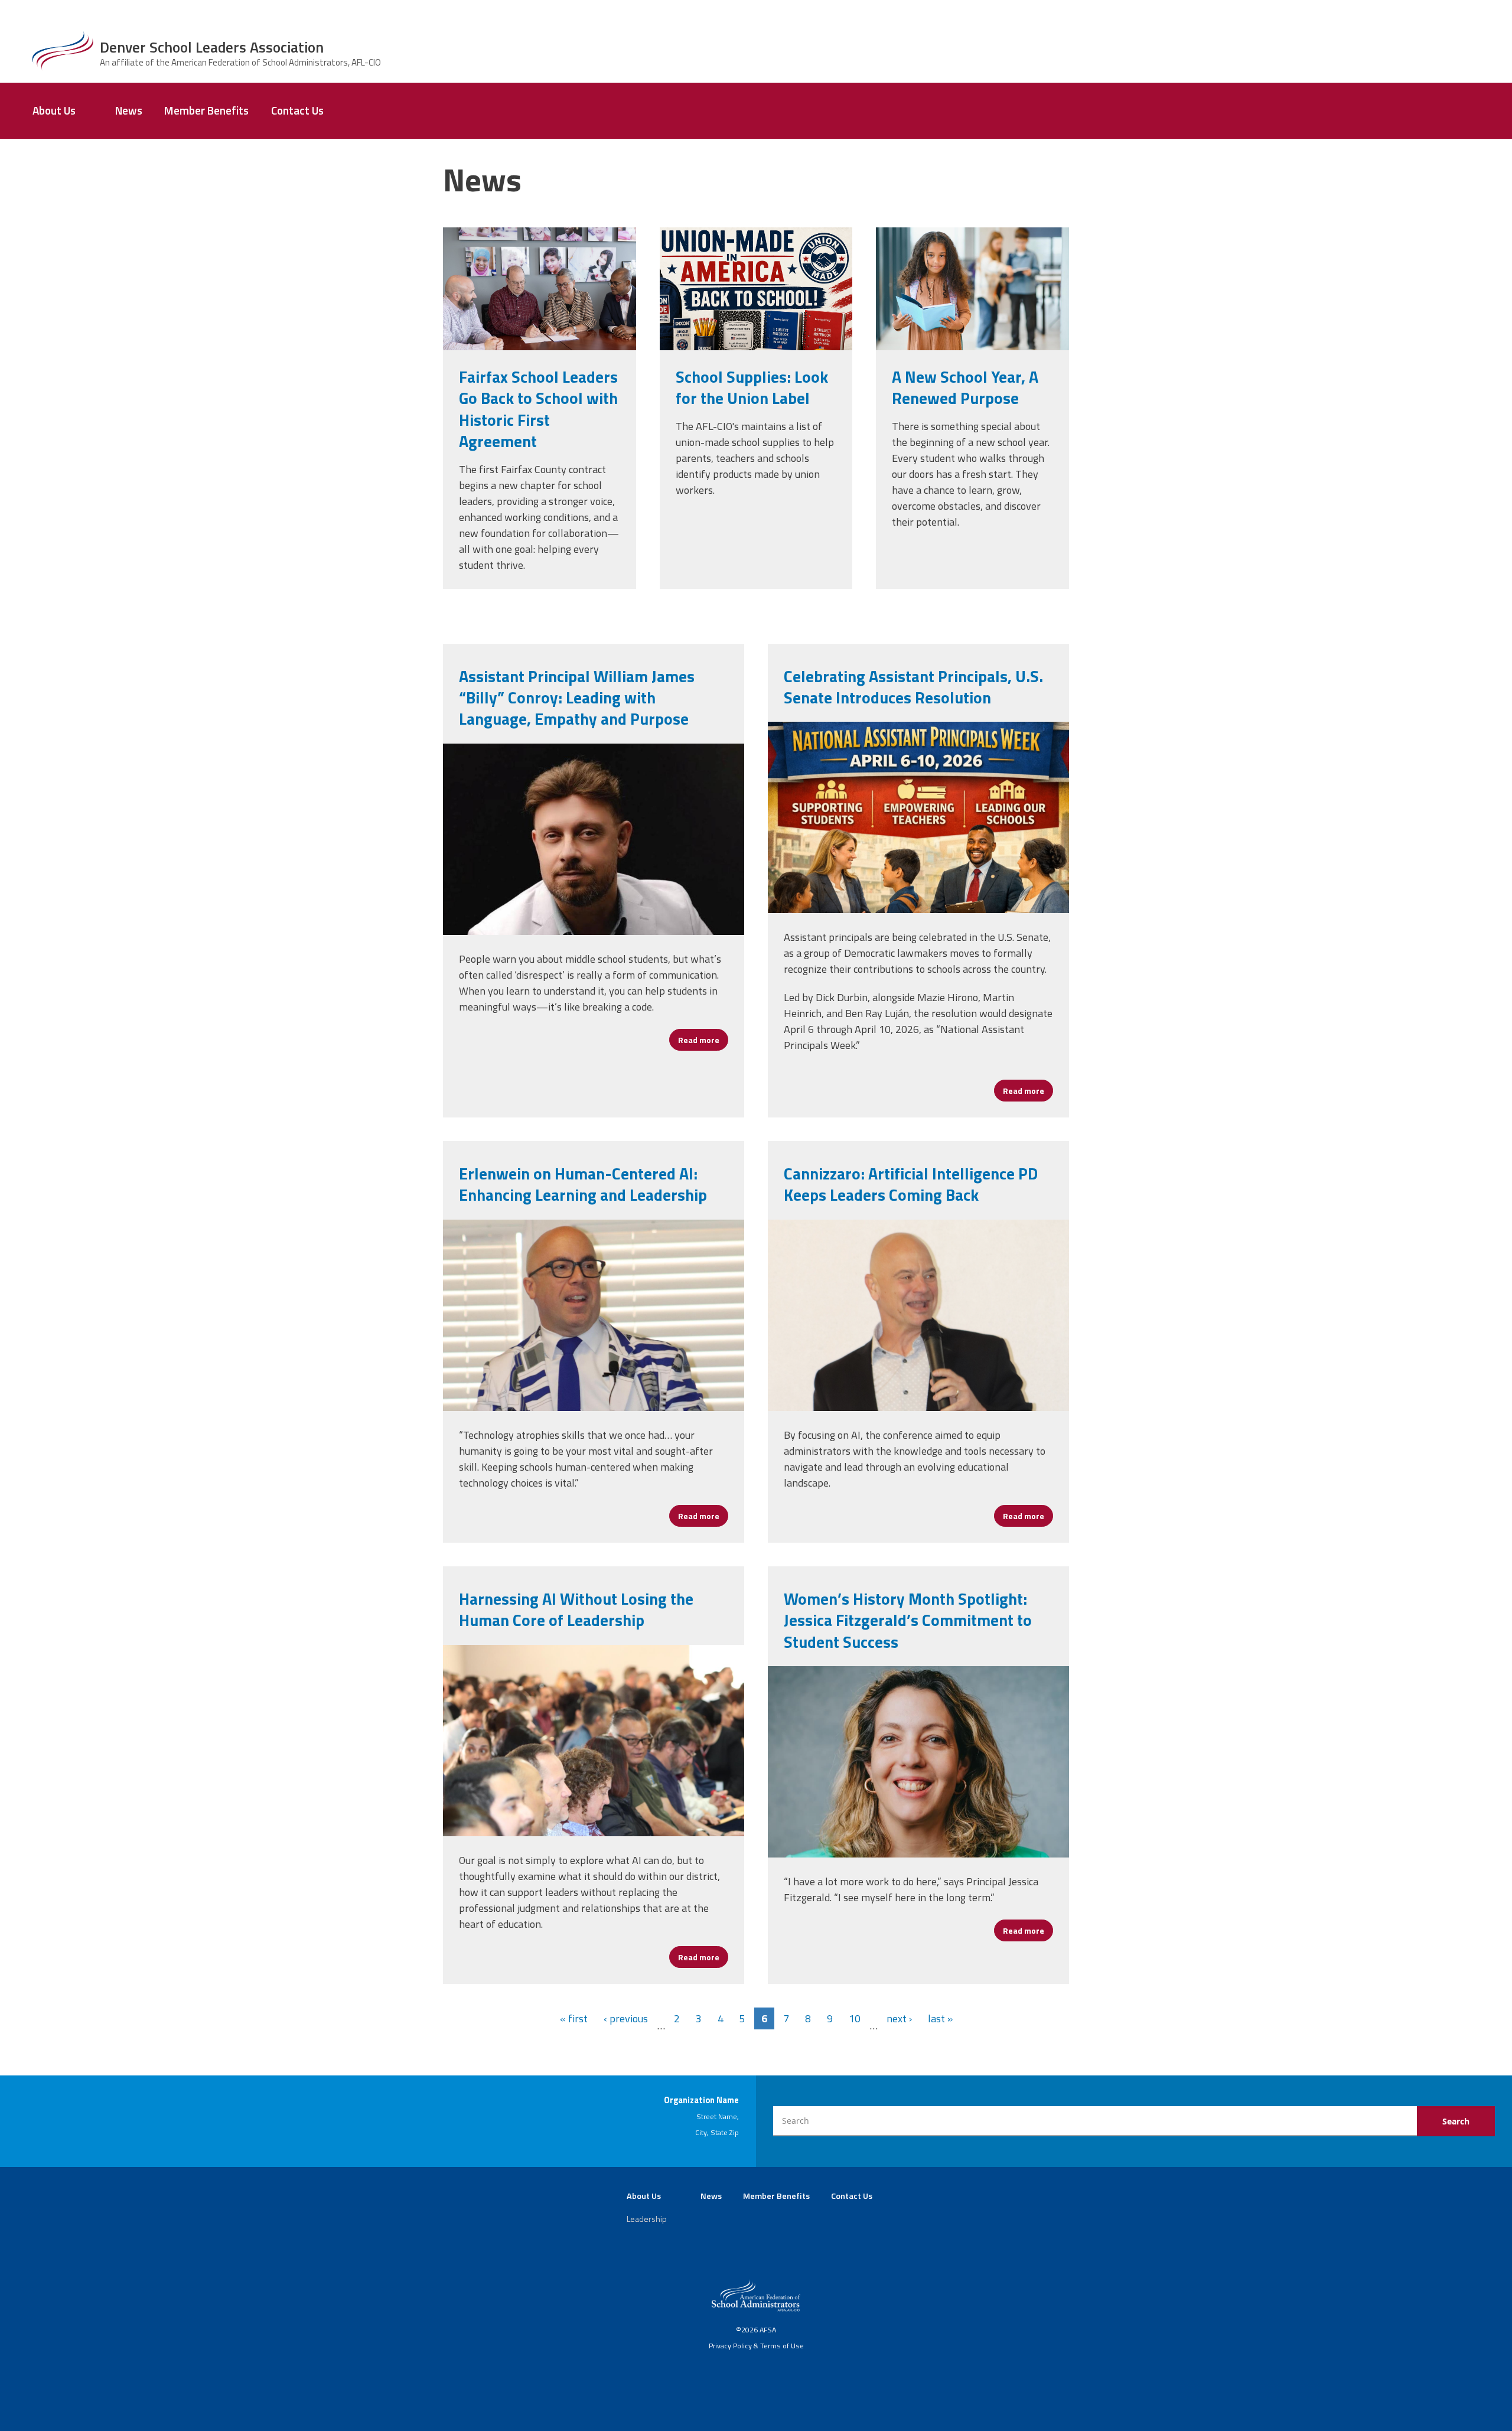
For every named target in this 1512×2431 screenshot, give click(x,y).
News (129, 110)
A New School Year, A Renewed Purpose (965, 387)
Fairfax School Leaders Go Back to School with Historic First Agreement (538, 409)
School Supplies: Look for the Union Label (752, 387)
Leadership (647, 2219)
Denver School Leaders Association (212, 47)
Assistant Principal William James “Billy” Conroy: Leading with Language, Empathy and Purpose (577, 698)
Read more (703, 1040)
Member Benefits (206, 110)
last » (940, 2018)
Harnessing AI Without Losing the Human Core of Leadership (576, 1609)
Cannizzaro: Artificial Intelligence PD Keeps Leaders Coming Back (911, 1184)
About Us (54, 110)
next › (899, 2018)
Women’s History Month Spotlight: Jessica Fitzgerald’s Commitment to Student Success (908, 1620)
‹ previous (626, 2018)
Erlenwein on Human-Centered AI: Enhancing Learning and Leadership (583, 1184)
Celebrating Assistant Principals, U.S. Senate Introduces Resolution (913, 687)
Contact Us (297, 110)
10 (855, 2018)
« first (574, 2018)
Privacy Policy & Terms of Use (756, 2346)
